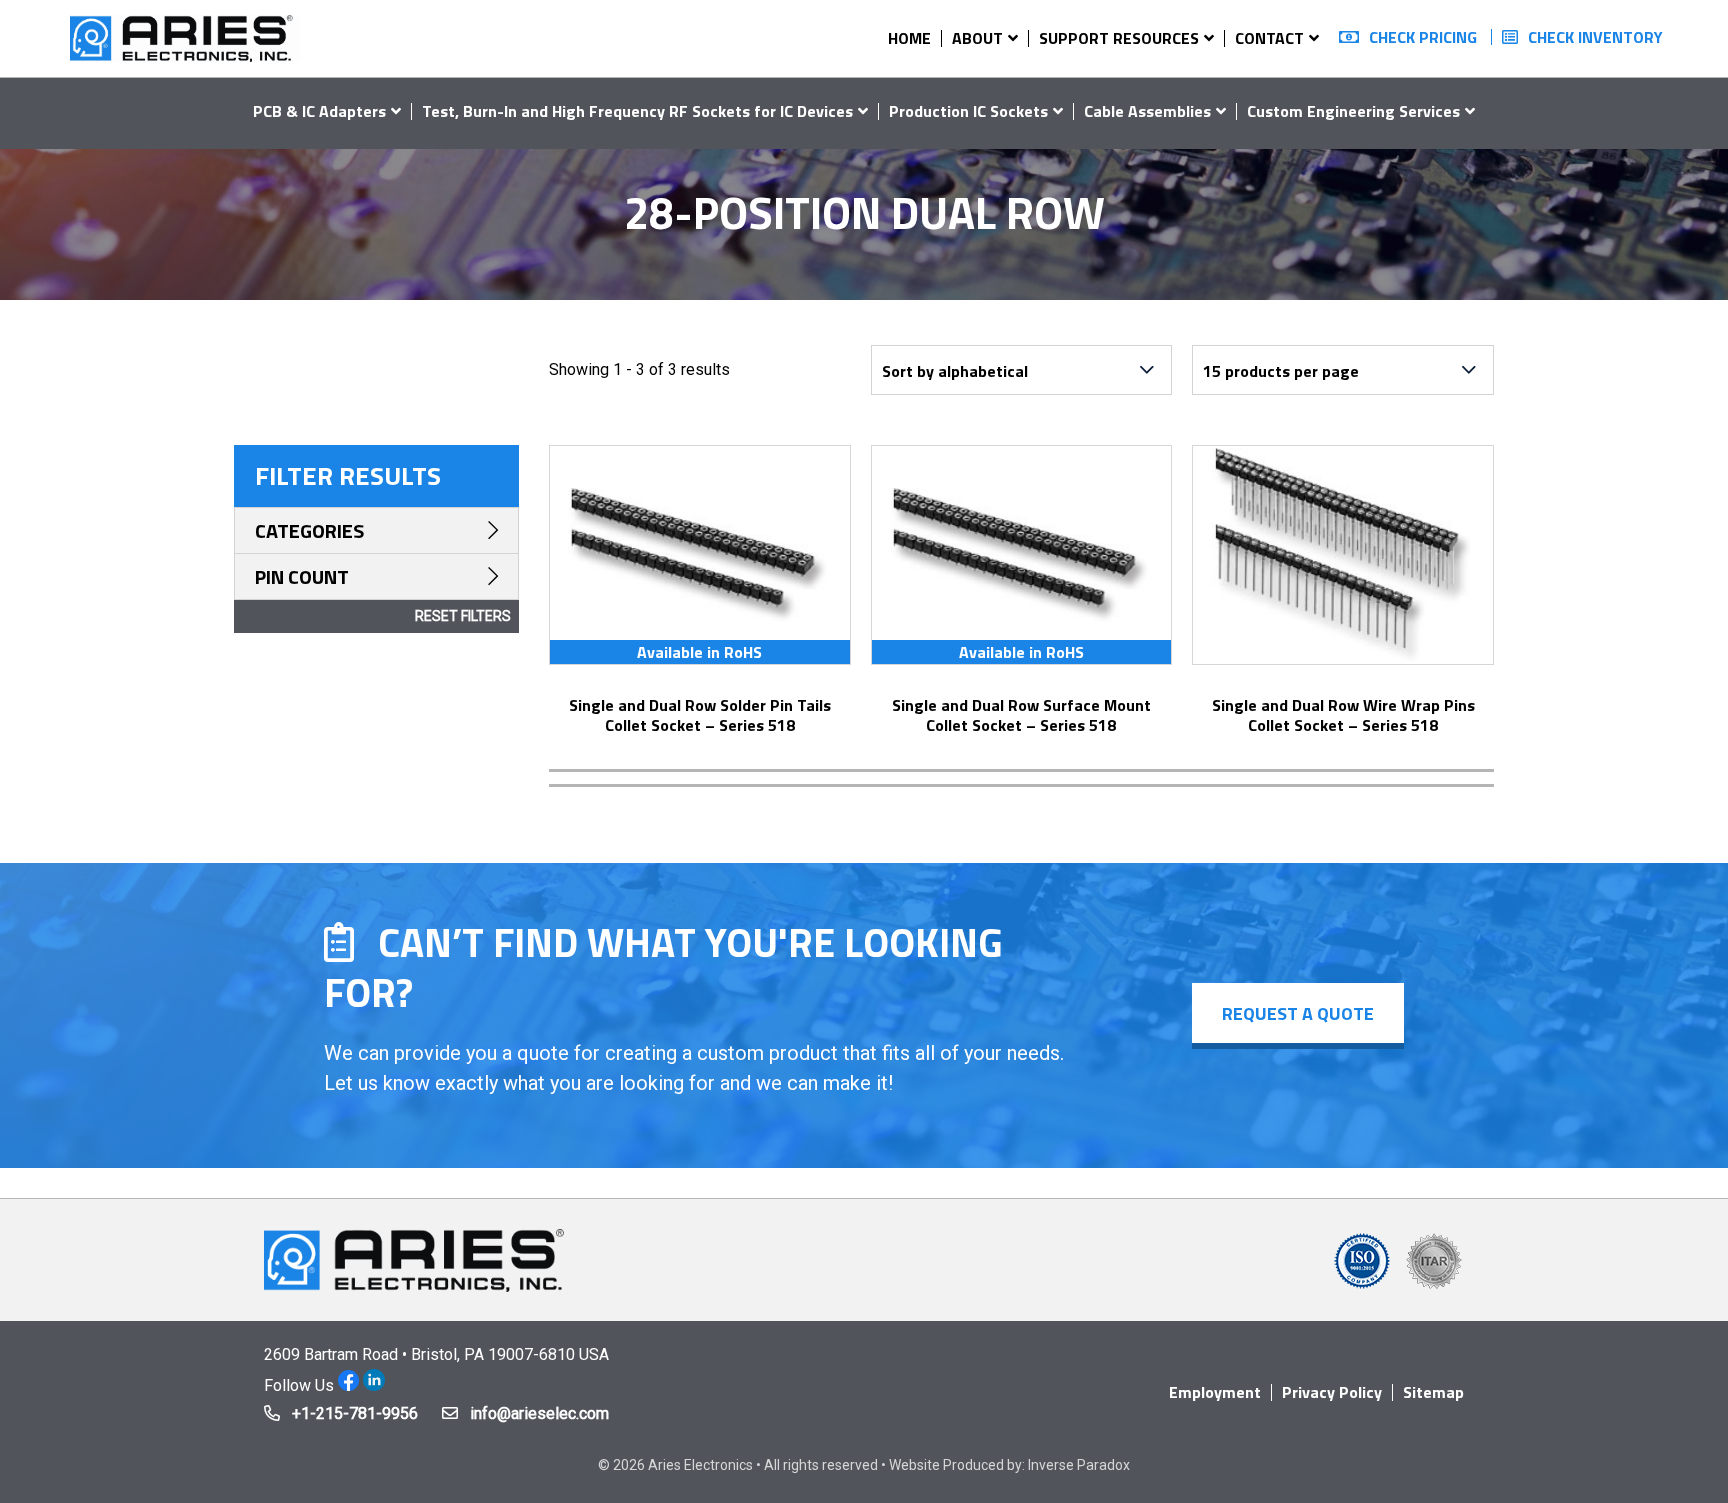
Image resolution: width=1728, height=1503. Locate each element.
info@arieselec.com (539, 1413)
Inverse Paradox (1079, 1465)
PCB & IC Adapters (319, 111)
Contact (1269, 38)
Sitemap (1433, 1392)
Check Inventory (1595, 37)
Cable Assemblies (1147, 111)
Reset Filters (463, 616)
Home (909, 38)
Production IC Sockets (968, 111)
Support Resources (1119, 38)
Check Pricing (1423, 37)
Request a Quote (1298, 1013)
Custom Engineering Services (1353, 111)
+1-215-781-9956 (355, 1413)
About (977, 38)
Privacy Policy (1332, 1392)
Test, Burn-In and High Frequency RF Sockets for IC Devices (637, 111)
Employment (1215, 1392)
